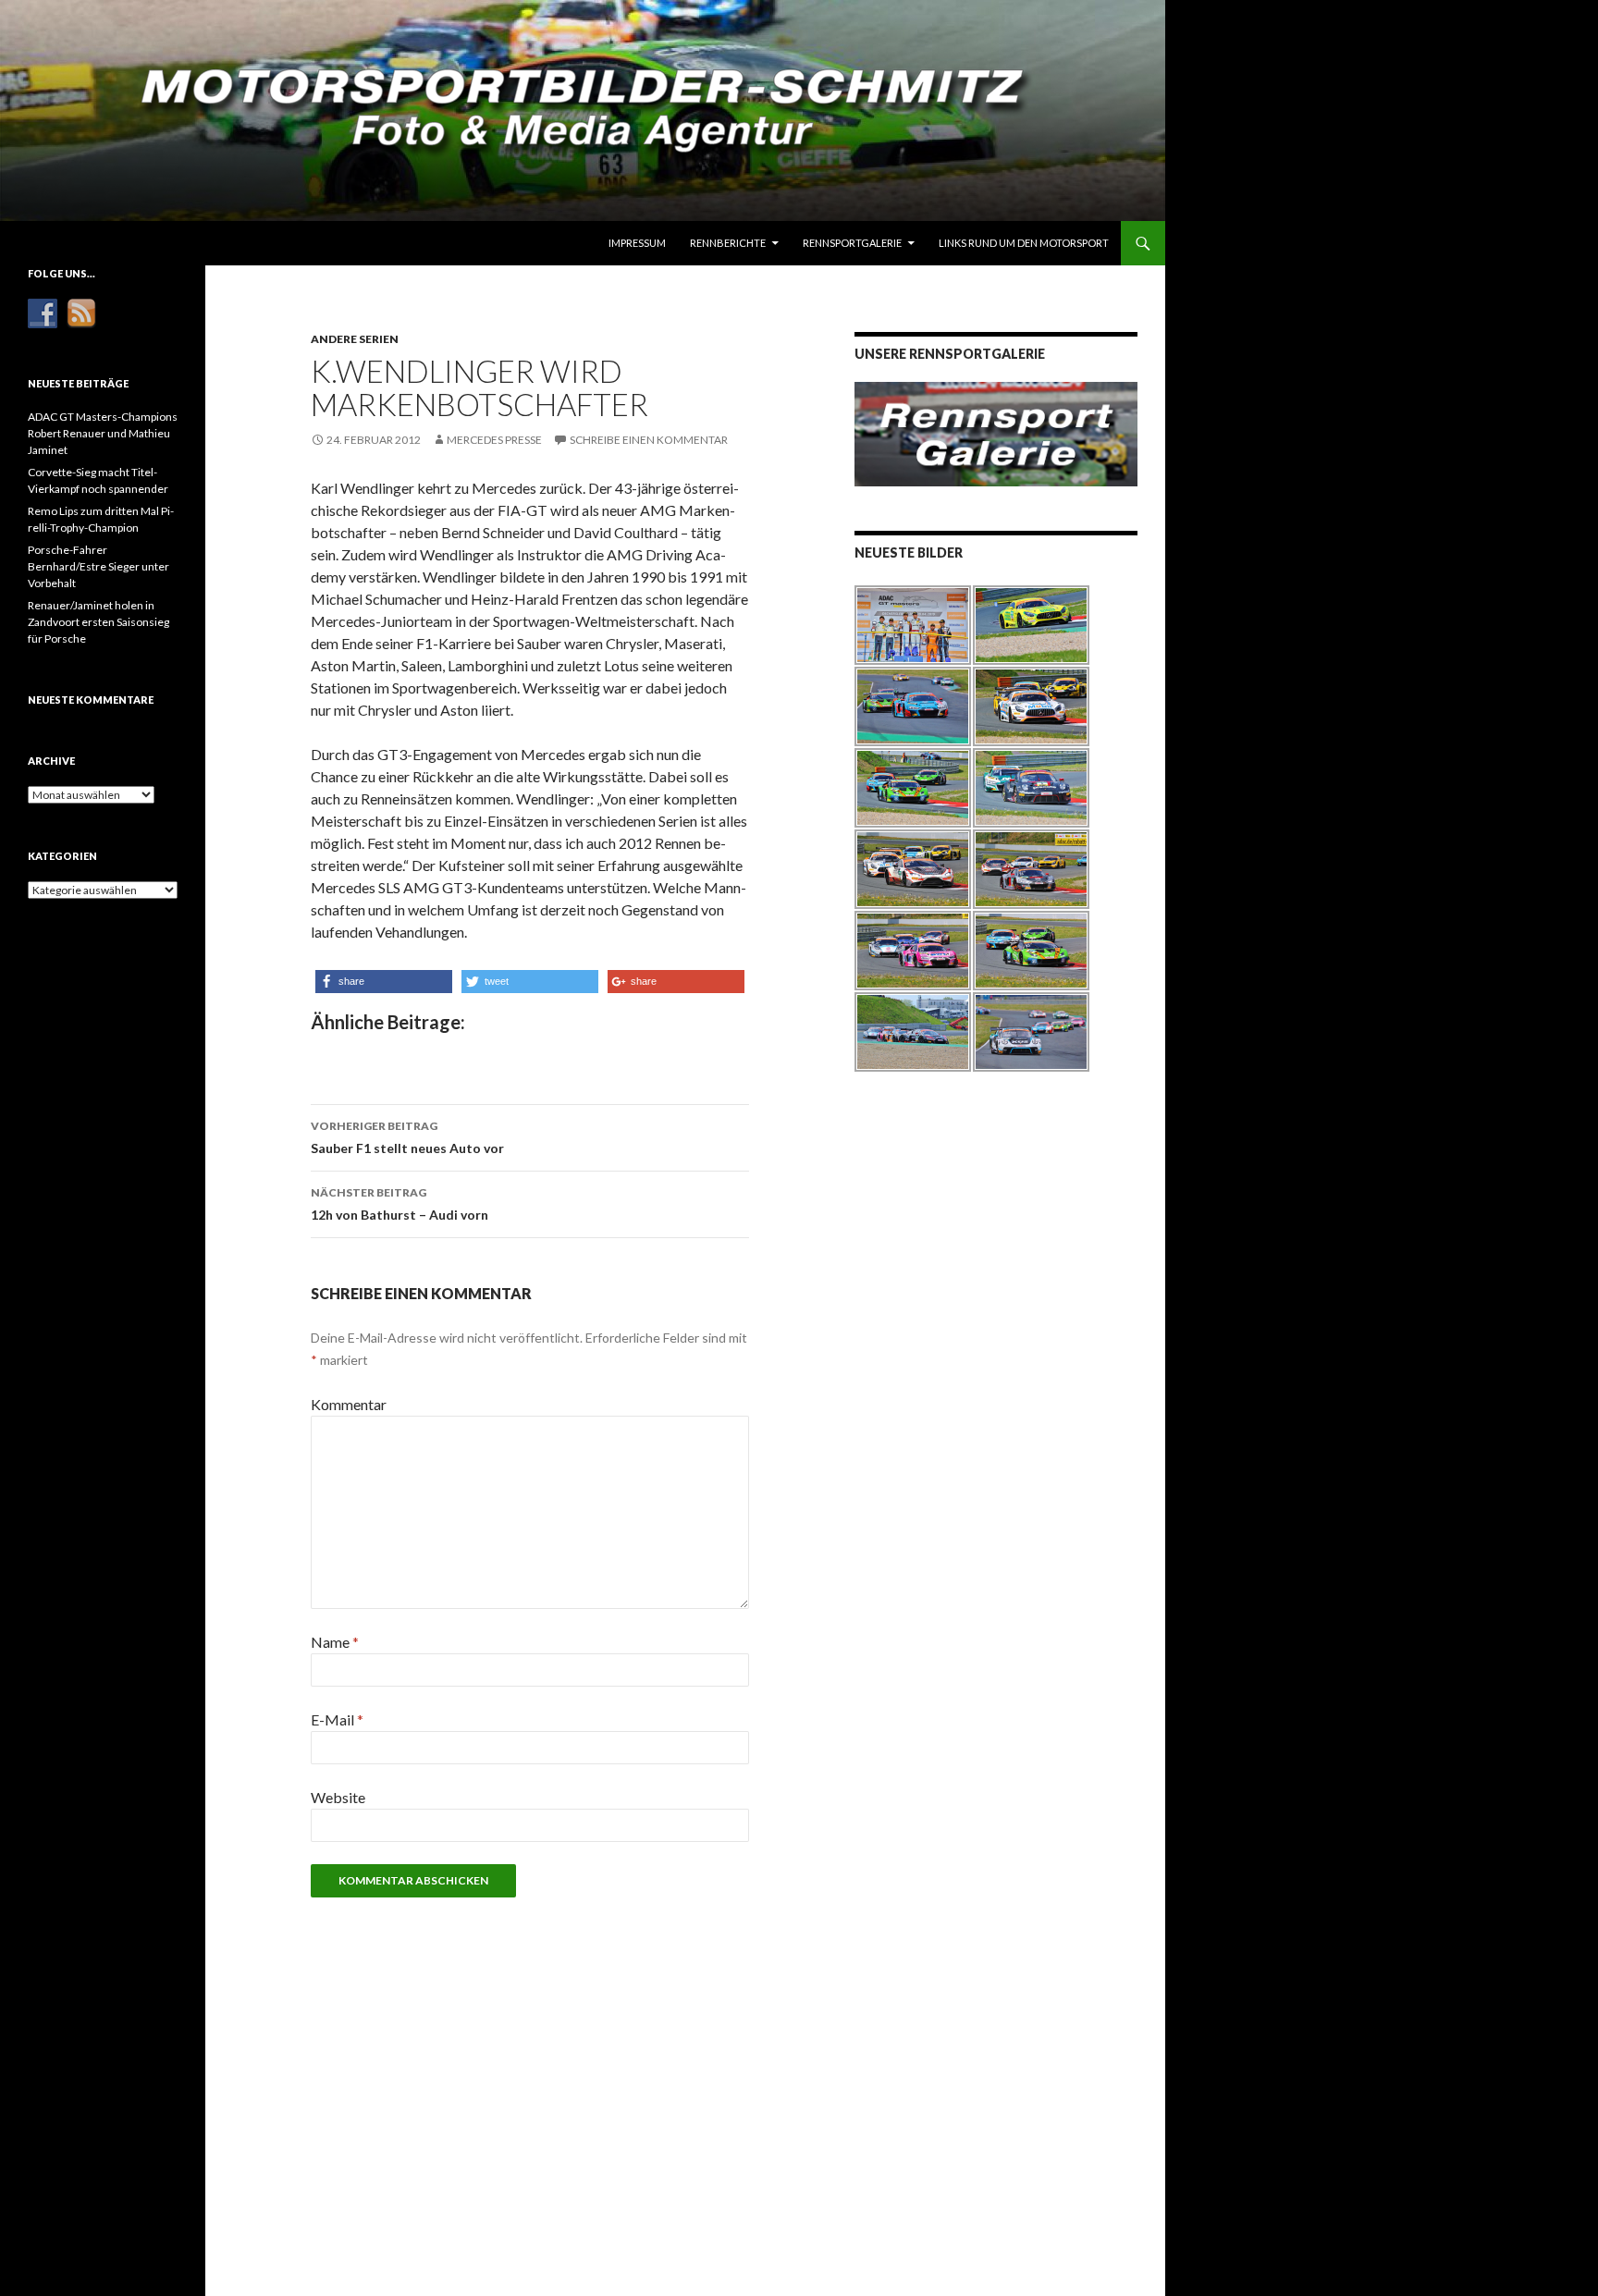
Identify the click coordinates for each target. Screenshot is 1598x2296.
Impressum (637, 243)
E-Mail (337, 1719)
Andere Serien (355, 339)
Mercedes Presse (494, 440)
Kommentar (349, 1404)
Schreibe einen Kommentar (649, 440)
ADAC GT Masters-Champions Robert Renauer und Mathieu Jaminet (103, 433)
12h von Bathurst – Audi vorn (399, 1204)
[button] (384, 982)
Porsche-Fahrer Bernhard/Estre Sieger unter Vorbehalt (98, 566)
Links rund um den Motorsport (1024, 243)
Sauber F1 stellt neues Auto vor (407, 1137)
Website (338, 1797)
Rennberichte (728, 243)
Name (335, 1642)
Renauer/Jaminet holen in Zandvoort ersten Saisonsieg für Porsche (98, 622)
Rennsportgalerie (852, 243)
